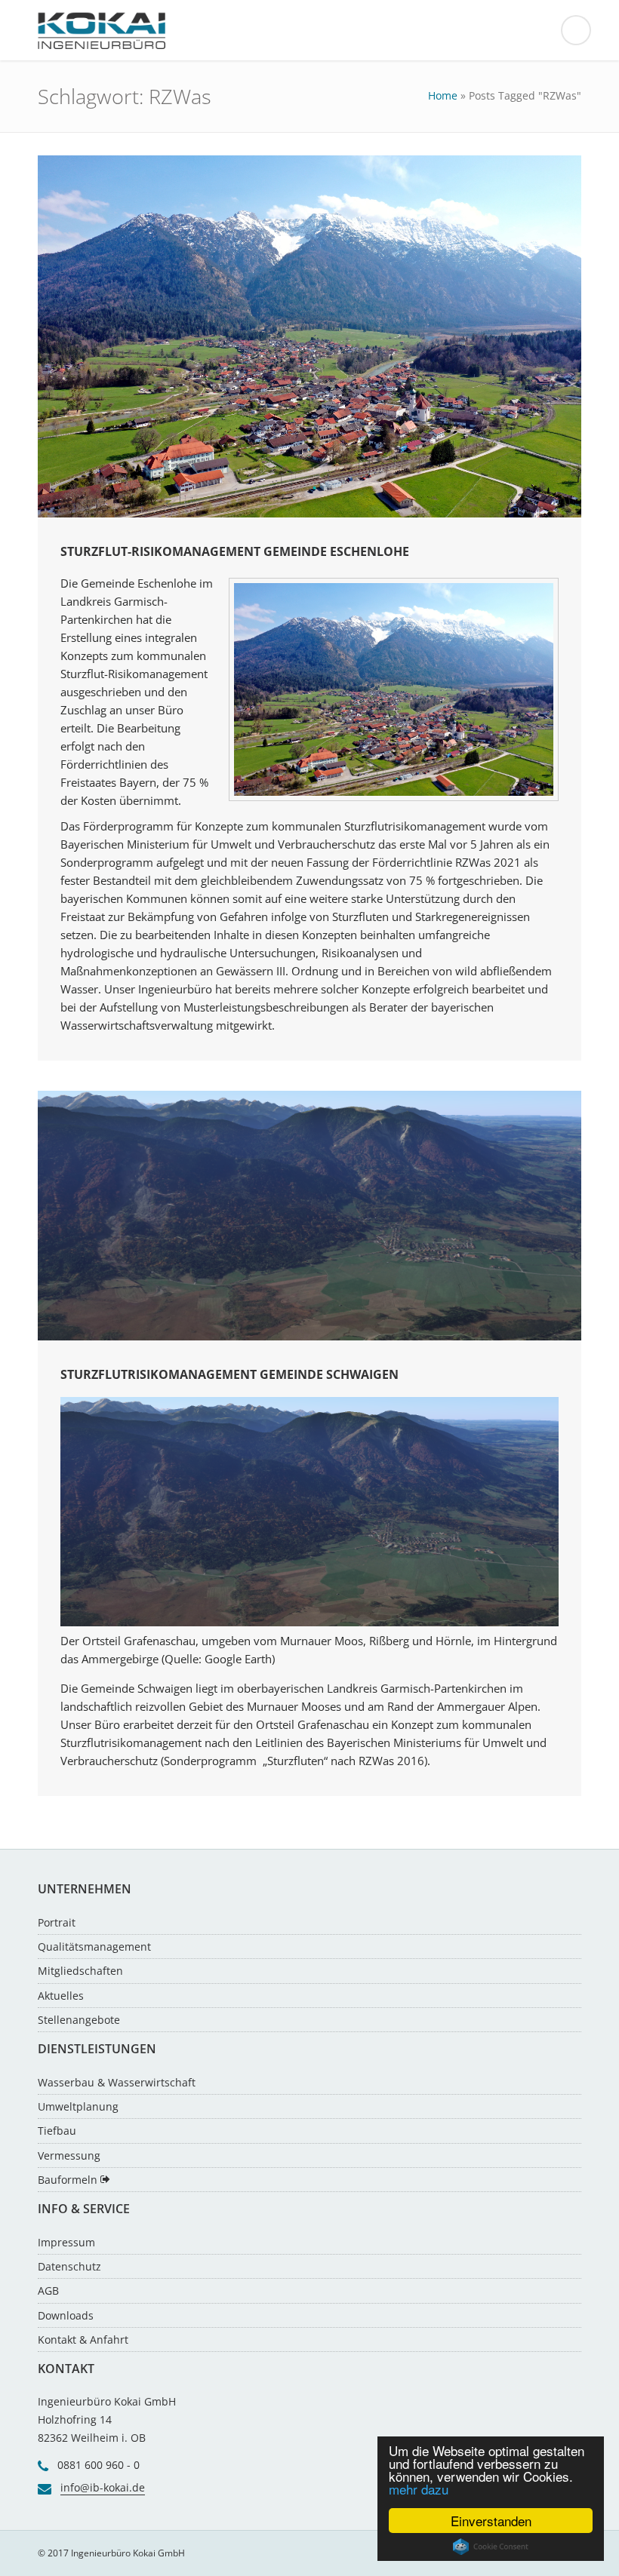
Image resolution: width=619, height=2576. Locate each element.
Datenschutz (69, 2266)
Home (443, 95)
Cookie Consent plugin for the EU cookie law (491, 2547)
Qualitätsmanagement (94, 1947)
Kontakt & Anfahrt (83, 2340)
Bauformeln (69, 2180)
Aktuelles (61, 1996)
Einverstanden (491, 2521)
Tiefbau (57, 2131)
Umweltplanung (78, 2106)
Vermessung (69, 2155)
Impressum (66, 2242)
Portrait (57, 1922)
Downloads (66, 2315)
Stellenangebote (79, 2020)
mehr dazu (419, 2489)
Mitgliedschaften (80, 1971)
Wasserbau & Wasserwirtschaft (117, 2082)
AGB (48, 2290)
